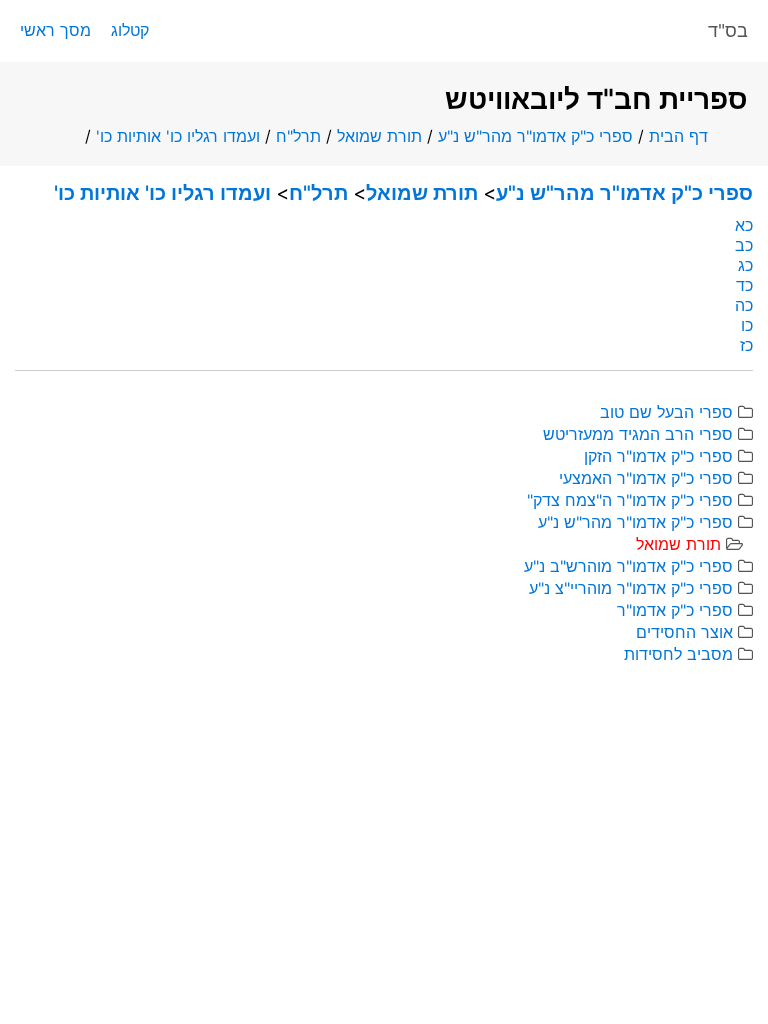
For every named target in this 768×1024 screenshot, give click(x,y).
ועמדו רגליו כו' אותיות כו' (178, 136)
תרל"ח (298, 136)
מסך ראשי (55, 30)
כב (744, 245)
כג (745, 265)
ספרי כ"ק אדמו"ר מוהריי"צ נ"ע (631, 588)
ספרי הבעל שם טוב (666, 412)
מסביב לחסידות (678, 654)
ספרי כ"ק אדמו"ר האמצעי (646, 478)
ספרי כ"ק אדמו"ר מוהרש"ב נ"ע (628, 566)
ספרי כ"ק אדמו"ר (675, 610)
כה (744, 305)
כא (744, 225)
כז (746, 345)
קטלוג (130, 30)
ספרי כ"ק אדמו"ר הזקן (658, 456)
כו (747, 325)
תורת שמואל (379, 136)
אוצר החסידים (684, 632)
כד (744, 285)
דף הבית (678, 136)
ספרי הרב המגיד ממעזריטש (638, 434)
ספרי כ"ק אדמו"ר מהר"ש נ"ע (535, 136)
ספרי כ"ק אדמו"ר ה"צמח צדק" (630, 500)
